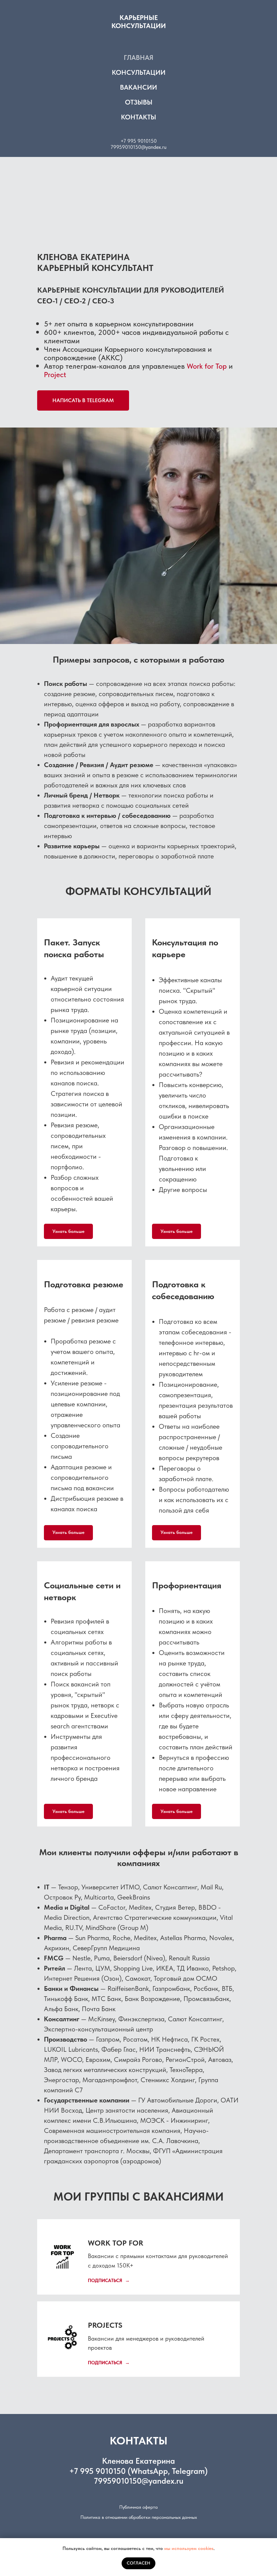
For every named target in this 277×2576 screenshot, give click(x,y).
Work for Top (207, 366)
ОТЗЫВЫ (139, 102)
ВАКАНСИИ (138, 87)
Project (55, 374)
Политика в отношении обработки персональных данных (139, 2517)
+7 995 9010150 (139, 141)
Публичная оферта (138, 2507)
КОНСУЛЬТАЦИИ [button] (139, 72)
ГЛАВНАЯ (138, 57)
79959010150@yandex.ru (138, 147)
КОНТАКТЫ (138, 117)
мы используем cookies (189, 2548)
